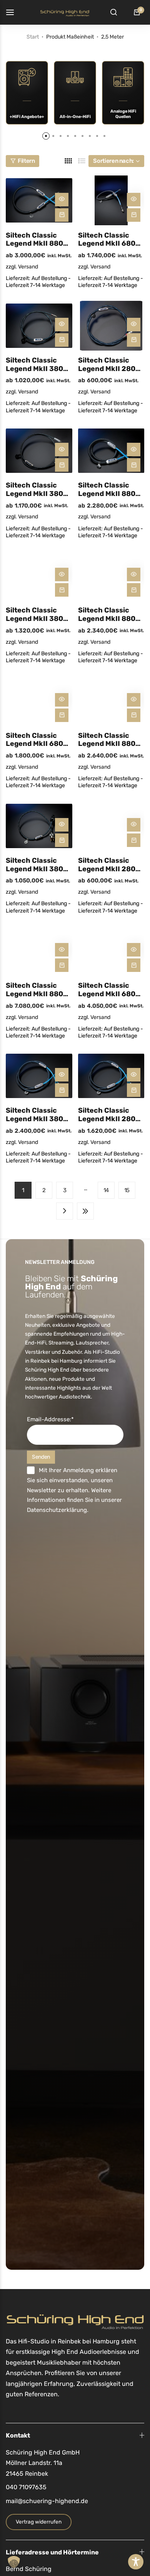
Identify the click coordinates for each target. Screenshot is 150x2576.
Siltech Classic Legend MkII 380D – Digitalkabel (37, 365)
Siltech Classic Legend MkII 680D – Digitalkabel (109, 240)
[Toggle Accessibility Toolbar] (136, 2562)
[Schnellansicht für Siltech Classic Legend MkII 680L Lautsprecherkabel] (134, 950)
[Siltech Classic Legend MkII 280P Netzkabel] (111, 826)
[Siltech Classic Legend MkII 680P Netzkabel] (39, 701)
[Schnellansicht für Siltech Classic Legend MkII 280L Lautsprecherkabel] (134, 1075)
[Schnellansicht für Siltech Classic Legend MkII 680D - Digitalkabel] (134, 200)
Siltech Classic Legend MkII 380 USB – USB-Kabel (35, 490)
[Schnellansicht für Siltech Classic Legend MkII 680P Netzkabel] (62, 700)
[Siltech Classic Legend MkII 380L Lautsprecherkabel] (39, 1076)
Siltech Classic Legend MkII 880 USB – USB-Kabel (107, 490)
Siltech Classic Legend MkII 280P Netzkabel (109, 865)
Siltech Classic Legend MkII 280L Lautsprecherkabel (110, 1115)
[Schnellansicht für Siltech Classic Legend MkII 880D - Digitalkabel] (62, 200)
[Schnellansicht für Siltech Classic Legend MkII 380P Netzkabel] (62, 825)
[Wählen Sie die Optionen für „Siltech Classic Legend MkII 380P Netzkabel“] (62, 840)
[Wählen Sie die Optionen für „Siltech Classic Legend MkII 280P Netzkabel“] (134, 840)
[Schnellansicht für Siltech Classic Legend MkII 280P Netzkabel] (134, 825)
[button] (46, 136)
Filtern (26, 161)
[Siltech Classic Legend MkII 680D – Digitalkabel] (111, 200)
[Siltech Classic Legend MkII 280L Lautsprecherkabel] (111, 1076)
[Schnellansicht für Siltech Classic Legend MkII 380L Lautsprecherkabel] (62, 1075)
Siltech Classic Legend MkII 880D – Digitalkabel (37, 240)
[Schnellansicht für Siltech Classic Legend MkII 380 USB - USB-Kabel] (62, 450)
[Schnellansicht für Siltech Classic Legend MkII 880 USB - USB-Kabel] (134, 450)
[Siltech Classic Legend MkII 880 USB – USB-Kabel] (111, 451)
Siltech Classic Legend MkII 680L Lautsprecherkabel (110, 990)
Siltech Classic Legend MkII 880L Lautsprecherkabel (38, 990)
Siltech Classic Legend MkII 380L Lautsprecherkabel (38, 1115)
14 (106, 1190)
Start (33, 37)
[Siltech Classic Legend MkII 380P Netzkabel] (39, 826)
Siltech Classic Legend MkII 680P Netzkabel (37, 740)
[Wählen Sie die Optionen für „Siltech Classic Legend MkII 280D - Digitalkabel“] (134, 340)
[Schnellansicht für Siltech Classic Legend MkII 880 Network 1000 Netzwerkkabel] (134, 574)
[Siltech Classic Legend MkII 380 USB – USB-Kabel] (39, 451)
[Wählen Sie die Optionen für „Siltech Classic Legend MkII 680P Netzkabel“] (62, 715)
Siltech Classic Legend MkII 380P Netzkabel (37, 865)
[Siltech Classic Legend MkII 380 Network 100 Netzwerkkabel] (39, 576)
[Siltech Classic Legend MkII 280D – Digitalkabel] (111, 326)
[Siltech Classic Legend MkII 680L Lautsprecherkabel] (111, 951)
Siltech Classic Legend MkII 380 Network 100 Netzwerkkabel (34, 615)
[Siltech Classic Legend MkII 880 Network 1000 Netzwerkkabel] (111, 576)
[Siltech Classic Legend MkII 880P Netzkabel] (111, 701)
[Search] (113, 12)
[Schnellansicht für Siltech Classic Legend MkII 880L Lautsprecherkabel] (62, 950)
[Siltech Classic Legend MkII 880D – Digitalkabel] (39, 200)
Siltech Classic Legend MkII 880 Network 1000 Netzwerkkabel (107, 615)
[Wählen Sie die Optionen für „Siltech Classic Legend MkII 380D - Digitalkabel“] (62, 340)
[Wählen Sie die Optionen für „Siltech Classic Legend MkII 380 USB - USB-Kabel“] (62, 465)
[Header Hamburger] (14, 12)
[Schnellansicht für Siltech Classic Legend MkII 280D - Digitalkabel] (134, 325)
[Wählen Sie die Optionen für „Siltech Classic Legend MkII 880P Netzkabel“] (134, 715)
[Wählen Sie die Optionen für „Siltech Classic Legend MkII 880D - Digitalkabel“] (62, 215)
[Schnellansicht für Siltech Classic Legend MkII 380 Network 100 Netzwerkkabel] (62, 574)
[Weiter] (65, 1211)
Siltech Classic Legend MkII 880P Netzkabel (109, 740)
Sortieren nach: (113, 161)
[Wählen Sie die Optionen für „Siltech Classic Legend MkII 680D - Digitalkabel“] (134, 215)
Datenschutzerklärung (57, 1510)
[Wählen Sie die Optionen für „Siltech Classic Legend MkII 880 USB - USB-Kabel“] (134, 465)
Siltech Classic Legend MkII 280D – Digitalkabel (109, 365)
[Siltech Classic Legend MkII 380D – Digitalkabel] (39, 326)
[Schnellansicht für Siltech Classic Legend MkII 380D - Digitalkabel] (62, 325)
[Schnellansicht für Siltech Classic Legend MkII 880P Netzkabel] (134, 700)
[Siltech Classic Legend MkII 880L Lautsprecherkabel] (39, 951)
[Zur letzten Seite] (85, 1211)
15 (127, 1190)
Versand (28, 267)
